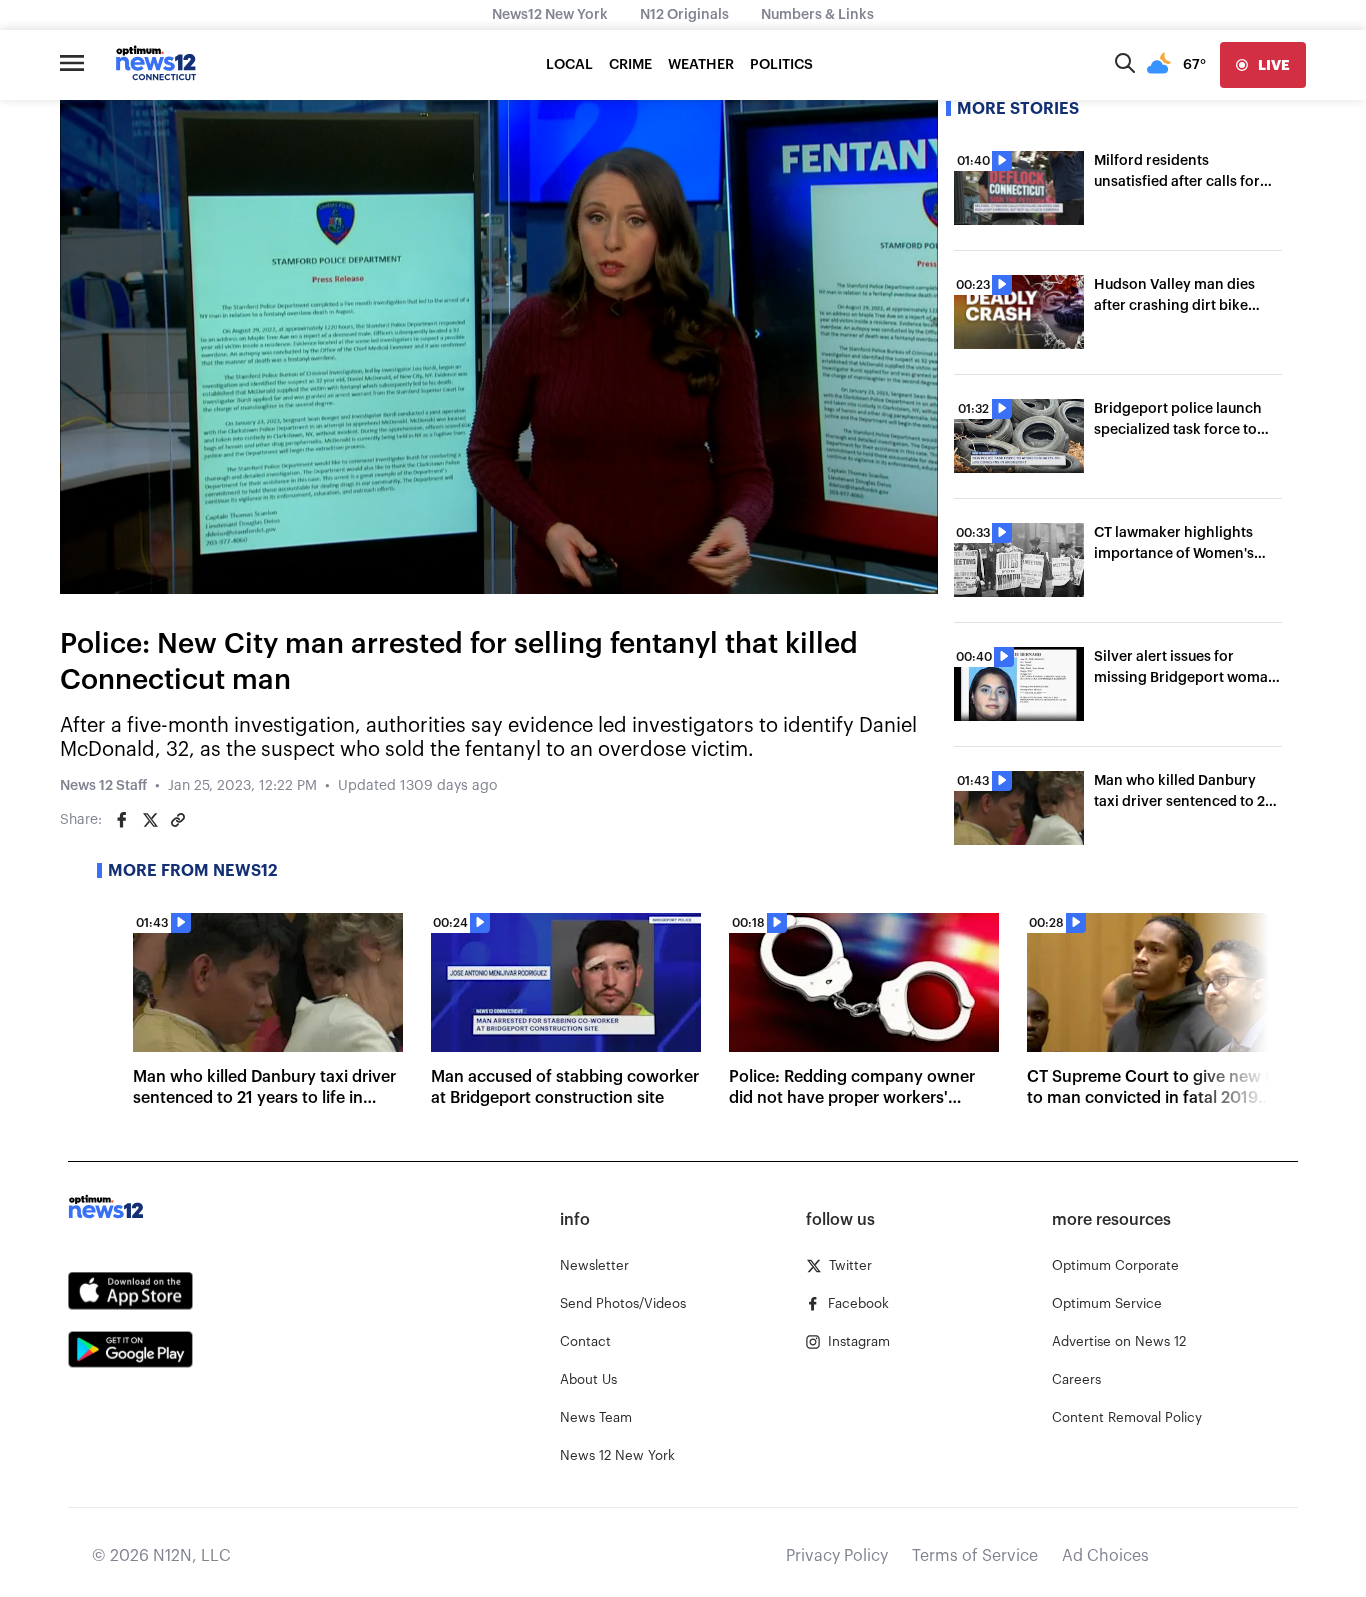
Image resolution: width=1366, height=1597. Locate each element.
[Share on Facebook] (122, 820)
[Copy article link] (178, 820)
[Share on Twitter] (150, 820)
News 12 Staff (103, 786)
